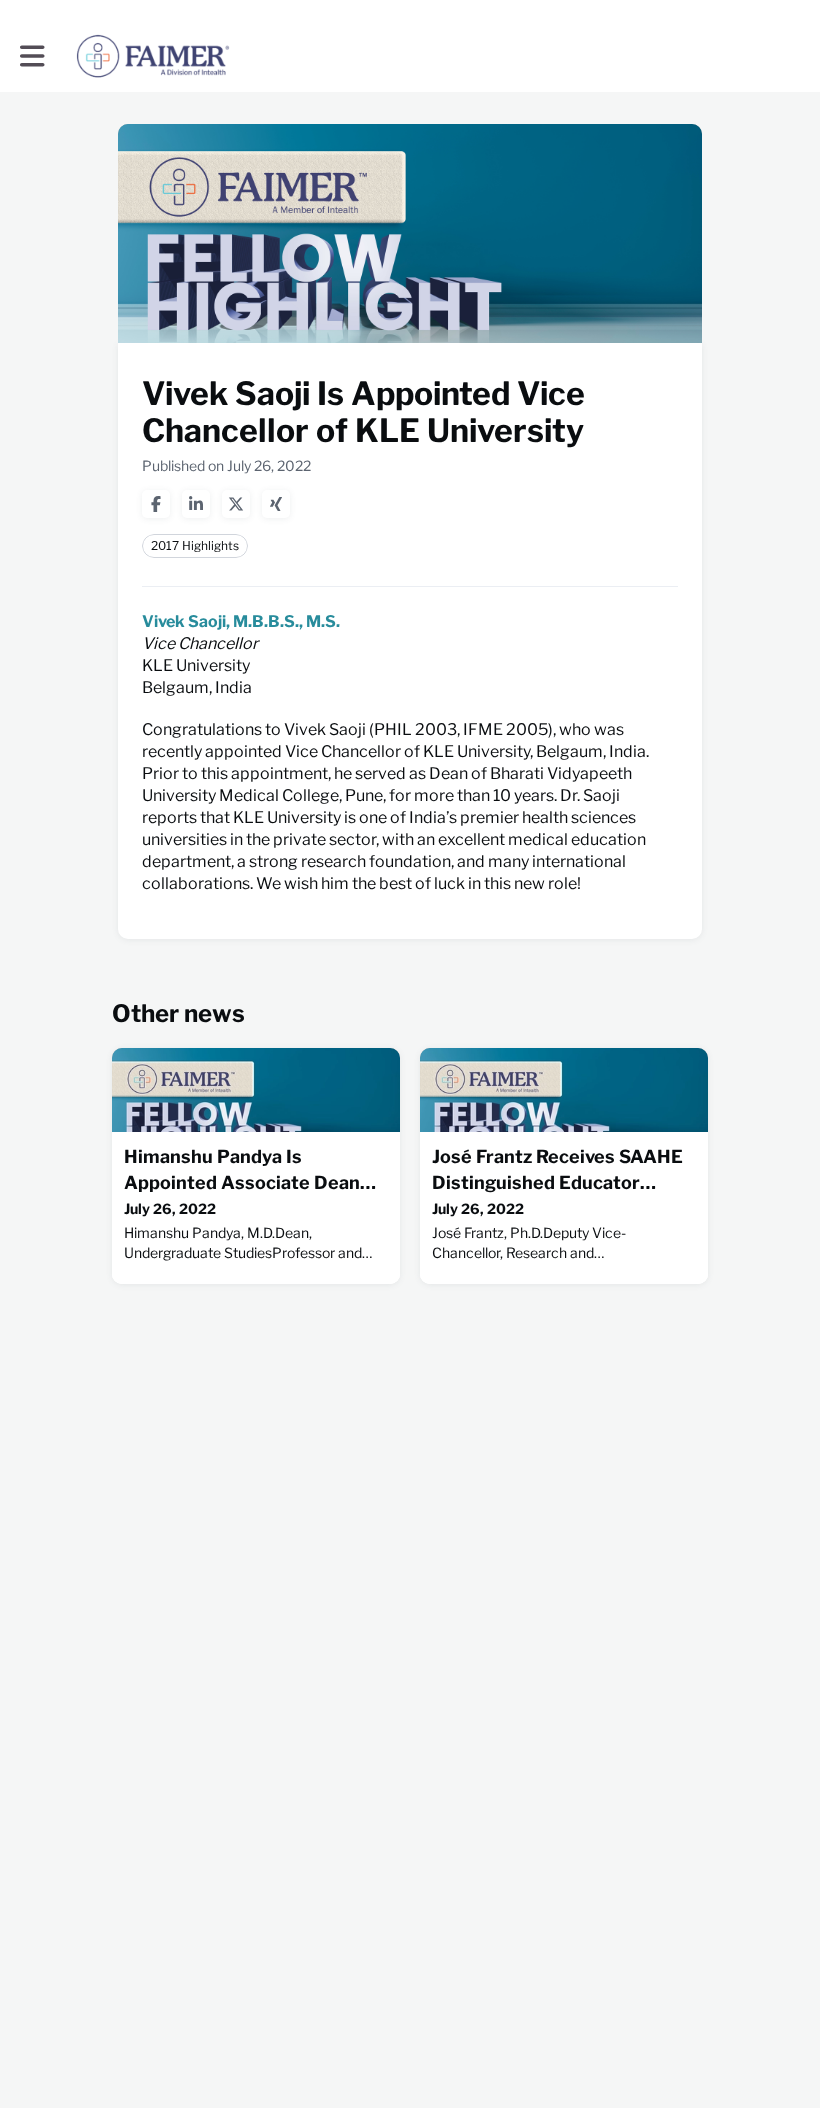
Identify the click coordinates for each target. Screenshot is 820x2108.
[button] (32, 56)
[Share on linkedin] (196, 504)
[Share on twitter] (236, 504)
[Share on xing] (276, 504)
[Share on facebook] (156, 504)
